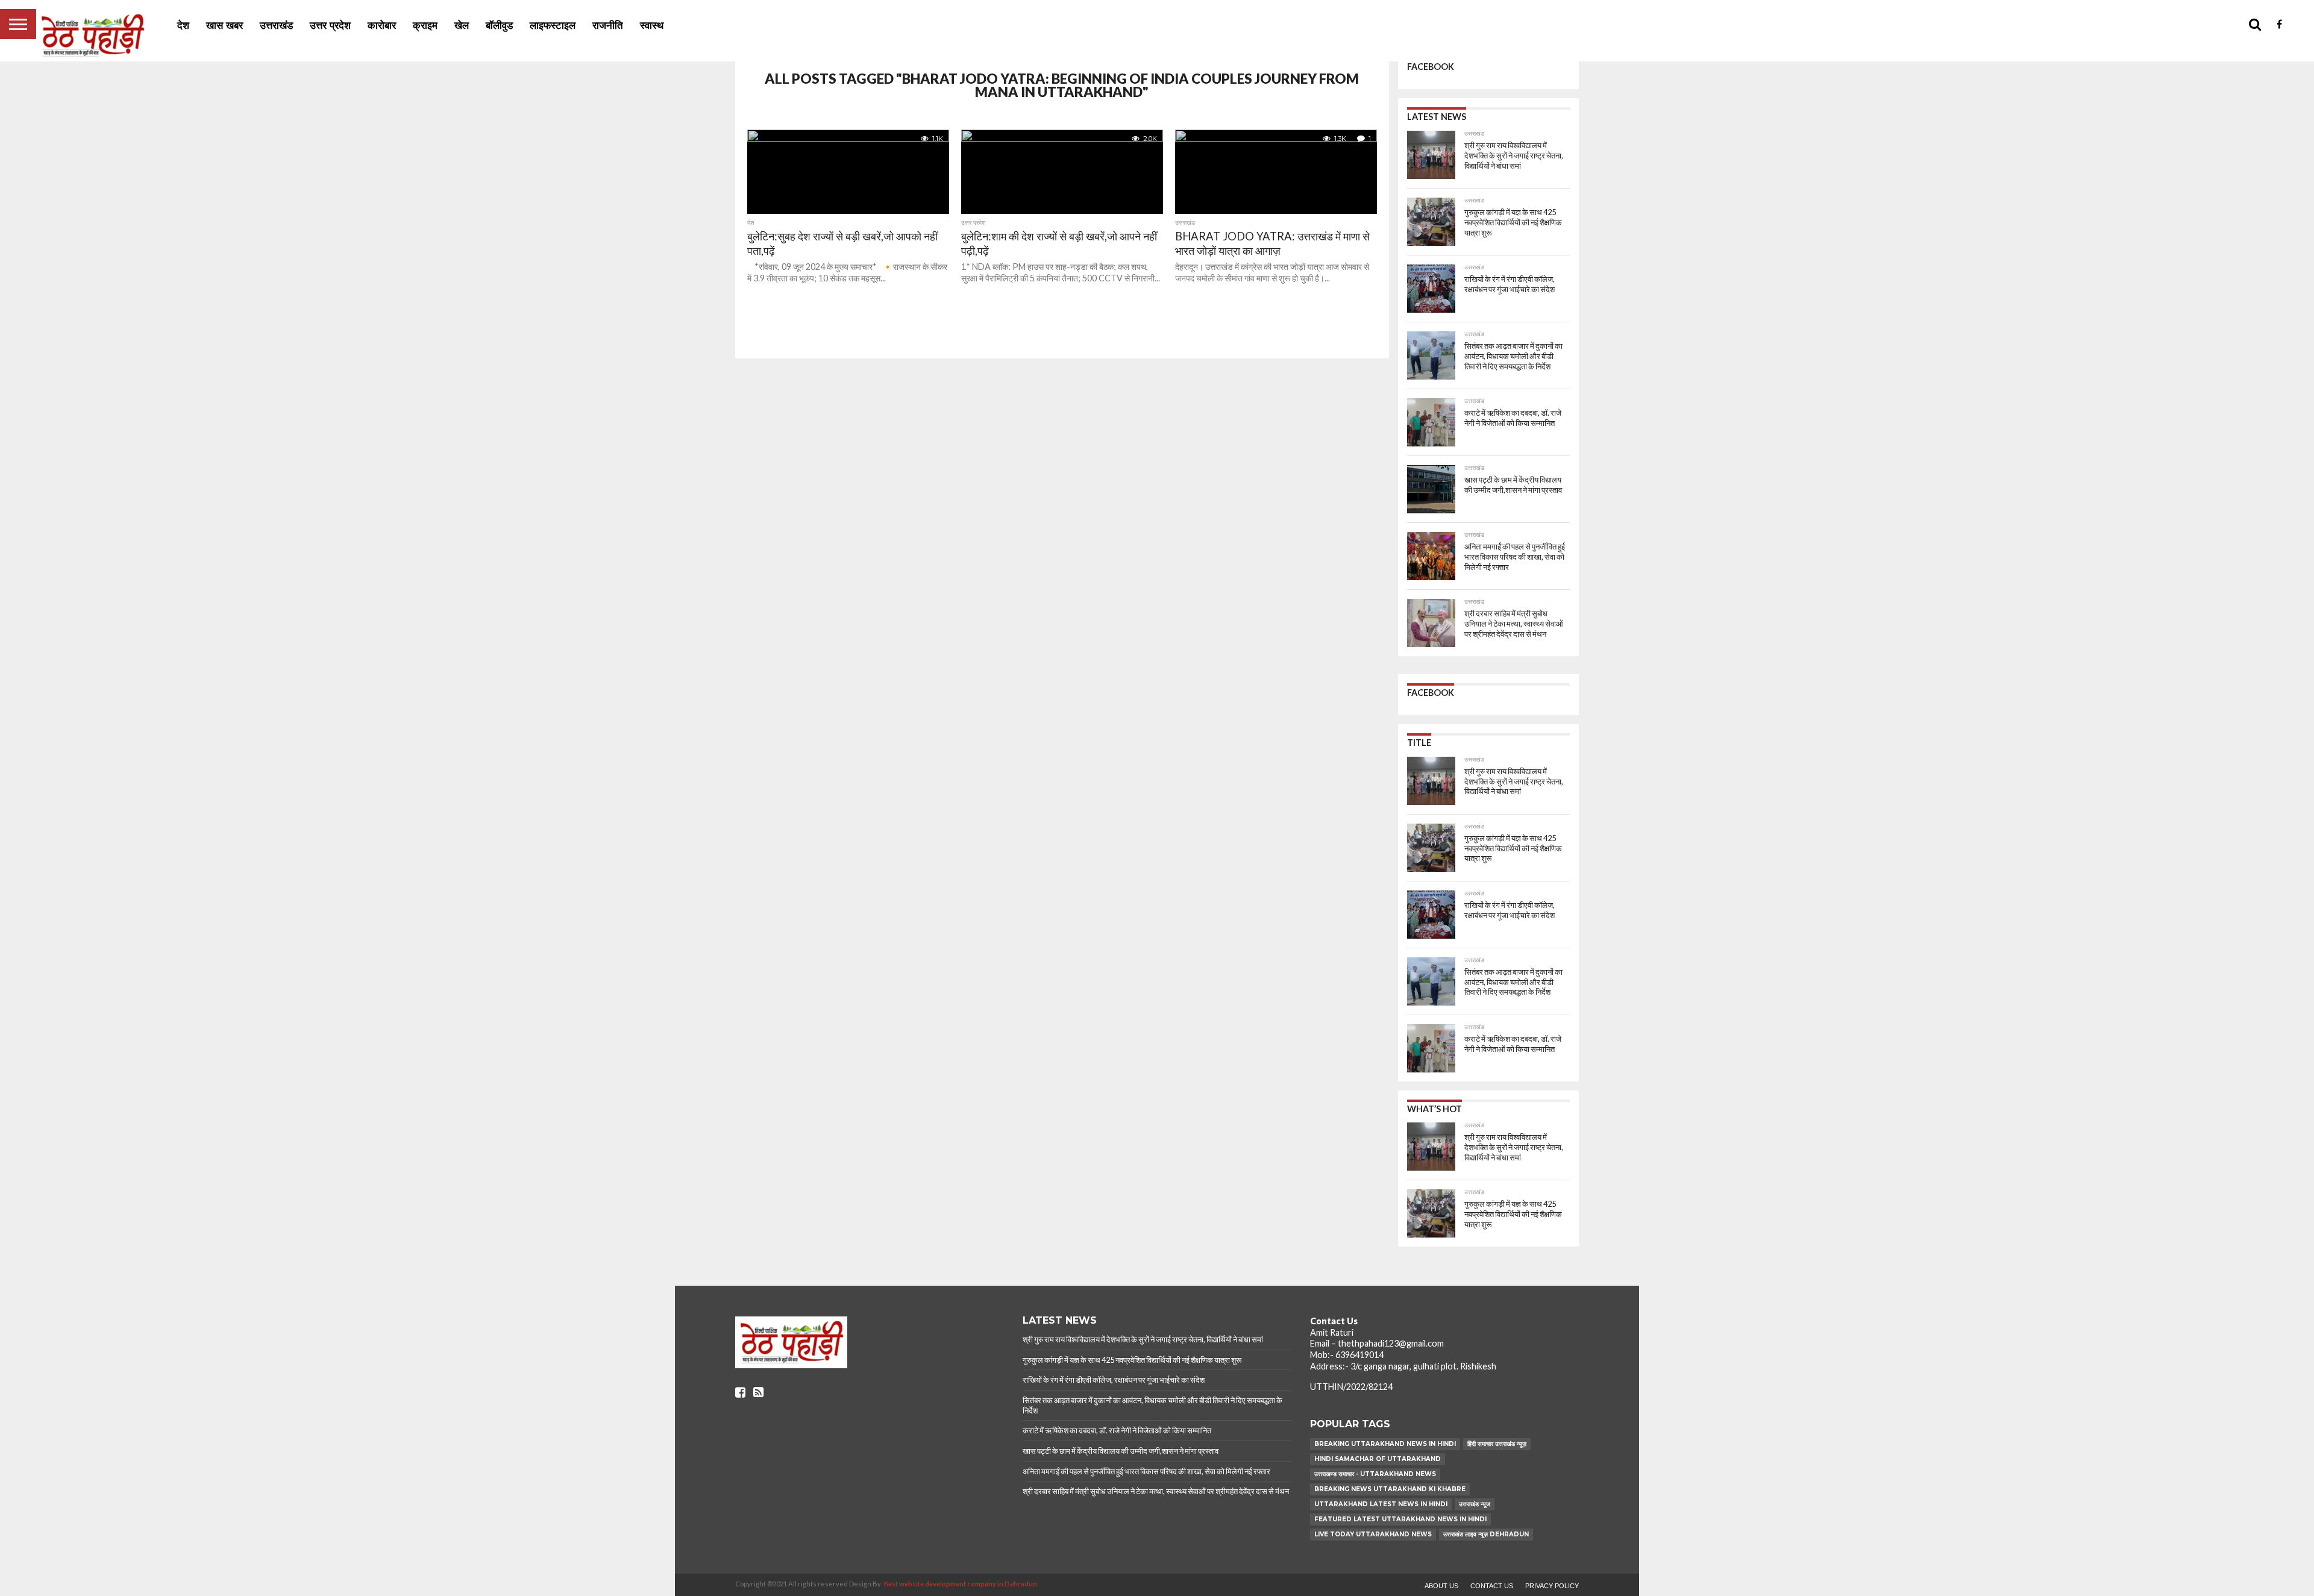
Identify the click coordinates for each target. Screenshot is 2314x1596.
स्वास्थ (652, 26)
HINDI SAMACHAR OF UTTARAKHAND (1378, 1459)
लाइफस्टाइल (553, 26)
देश (183, 26)
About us (1441, 1586)
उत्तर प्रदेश (330, 26)
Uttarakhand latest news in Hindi (1381, 1504)
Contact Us (1492, 1586)
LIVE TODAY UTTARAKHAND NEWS (1373, 1534)
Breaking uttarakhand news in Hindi (1385, 1444)
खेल (462, 26)
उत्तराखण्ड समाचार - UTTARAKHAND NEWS (1375, 1474)
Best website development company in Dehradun (961, 1584)
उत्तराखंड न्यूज (1475, 1504)
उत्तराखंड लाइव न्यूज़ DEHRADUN (1486, 1534)
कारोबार (382, 26)
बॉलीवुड (499, 26)
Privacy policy (1552, 1586)
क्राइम (425, 26)
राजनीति (608, 26)
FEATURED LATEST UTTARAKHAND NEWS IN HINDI (1400, 1519)
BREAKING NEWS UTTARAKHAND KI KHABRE (1390, 1489)
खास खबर (224, 26)
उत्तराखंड (276, 26)
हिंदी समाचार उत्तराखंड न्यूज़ (1497, 1444)
